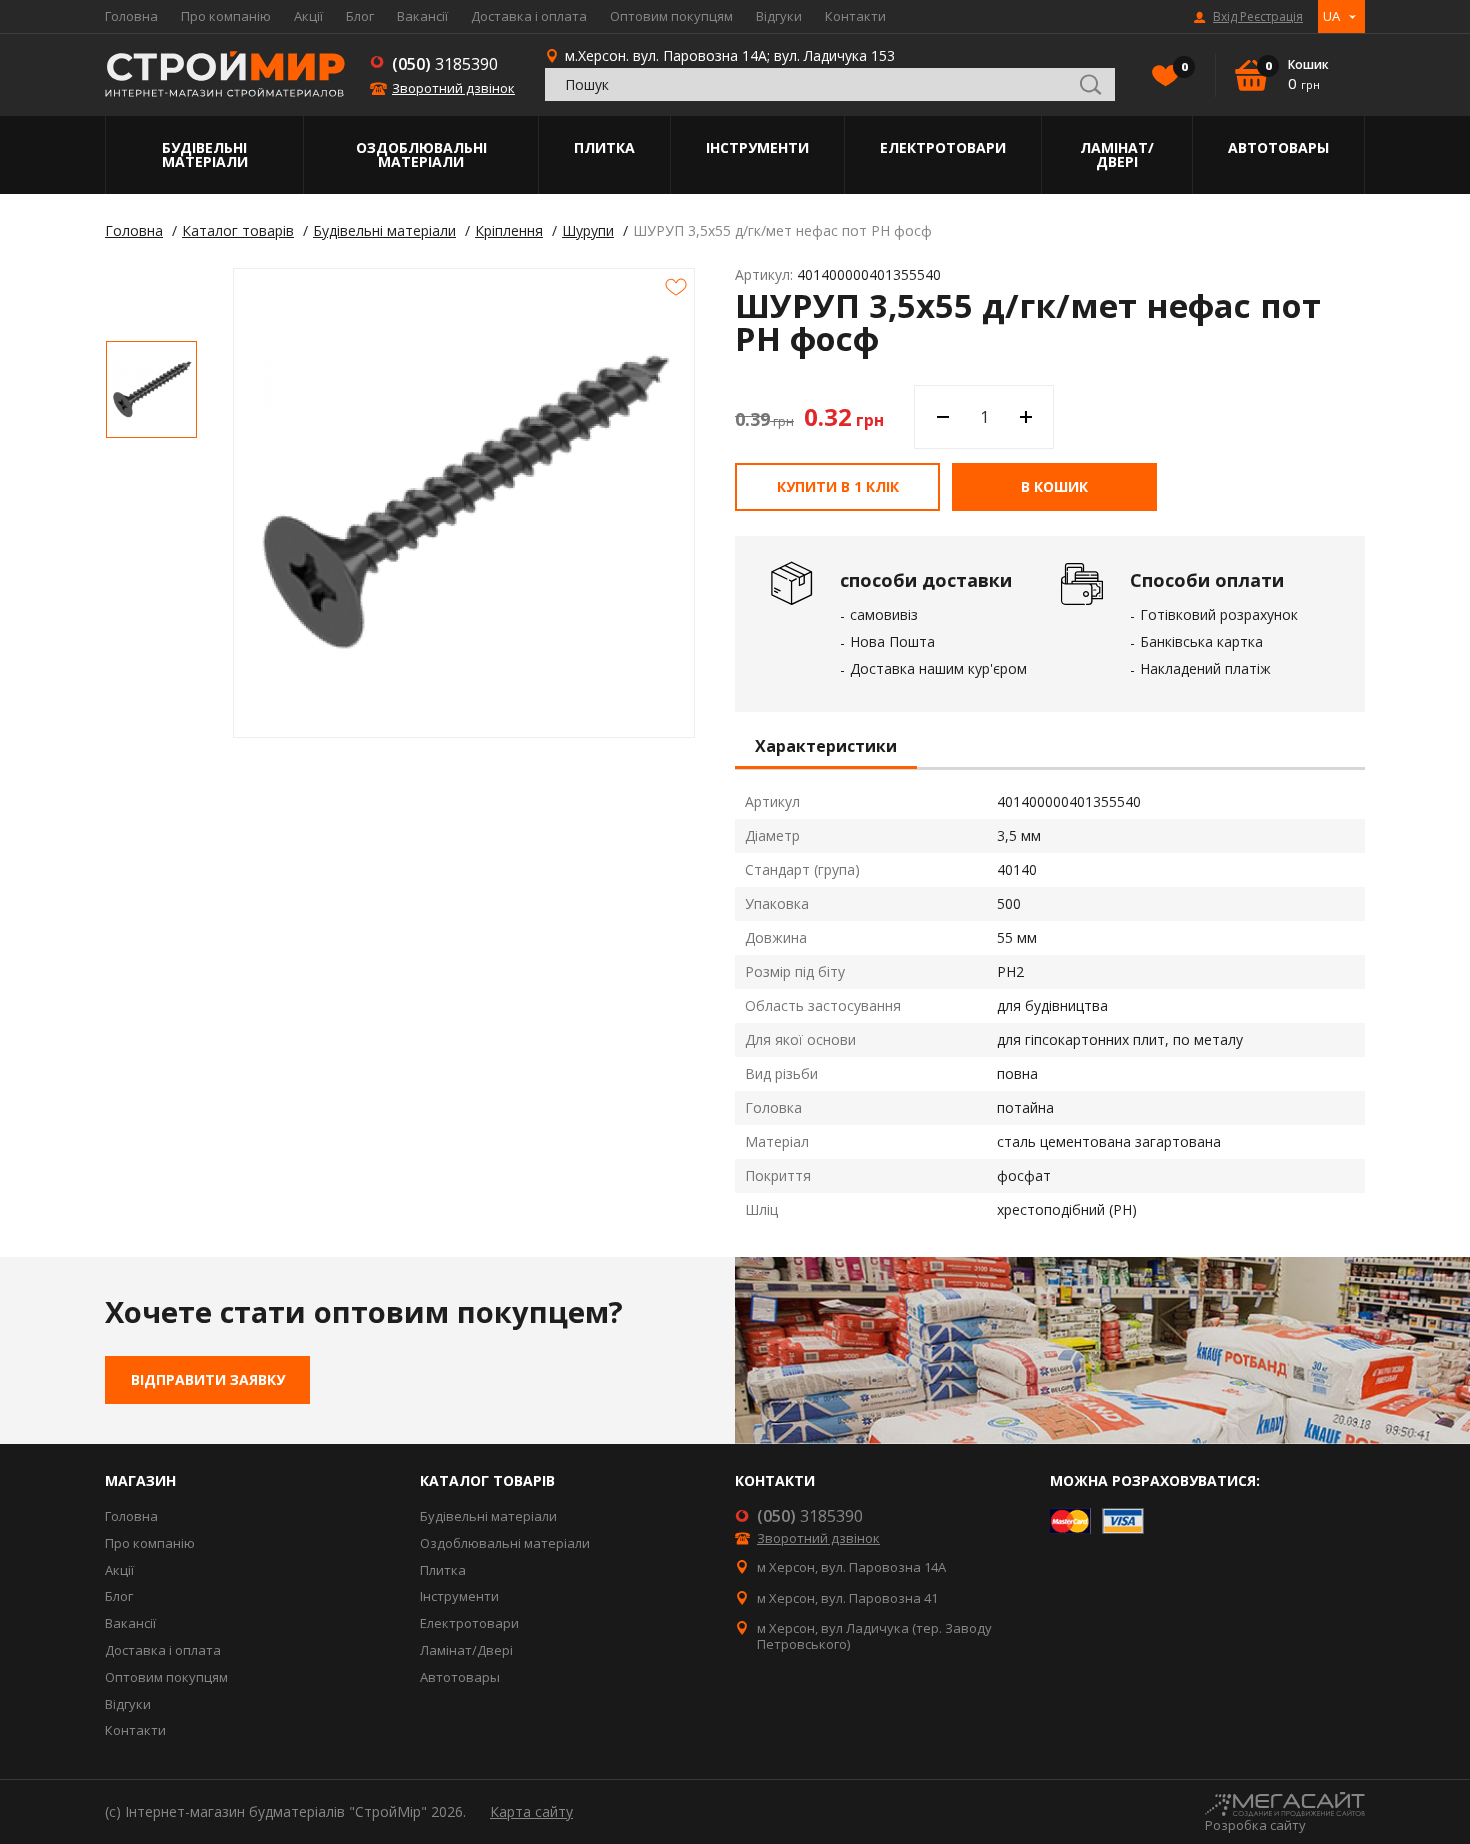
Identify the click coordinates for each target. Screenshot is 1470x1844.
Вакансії (422, 16)
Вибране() (1183, 67)
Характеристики (826, 747)
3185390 (445, 64)
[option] (151, 389)
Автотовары (1278, 147)
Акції (308, 16)
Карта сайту (531, 1811)
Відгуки (779, 16)
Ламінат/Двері (1117, 154)
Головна (131, 16)
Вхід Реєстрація (1258, 17)
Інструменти (757, 147)
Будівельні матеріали (205, 154)
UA (1331, 16)
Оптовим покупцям (671, 16)
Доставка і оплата (529, 16)
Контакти (855, 16)
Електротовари (943, 147)
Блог (360, 16)
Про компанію (226, 16)
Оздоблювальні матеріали (421, 154)
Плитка (604, 147)
